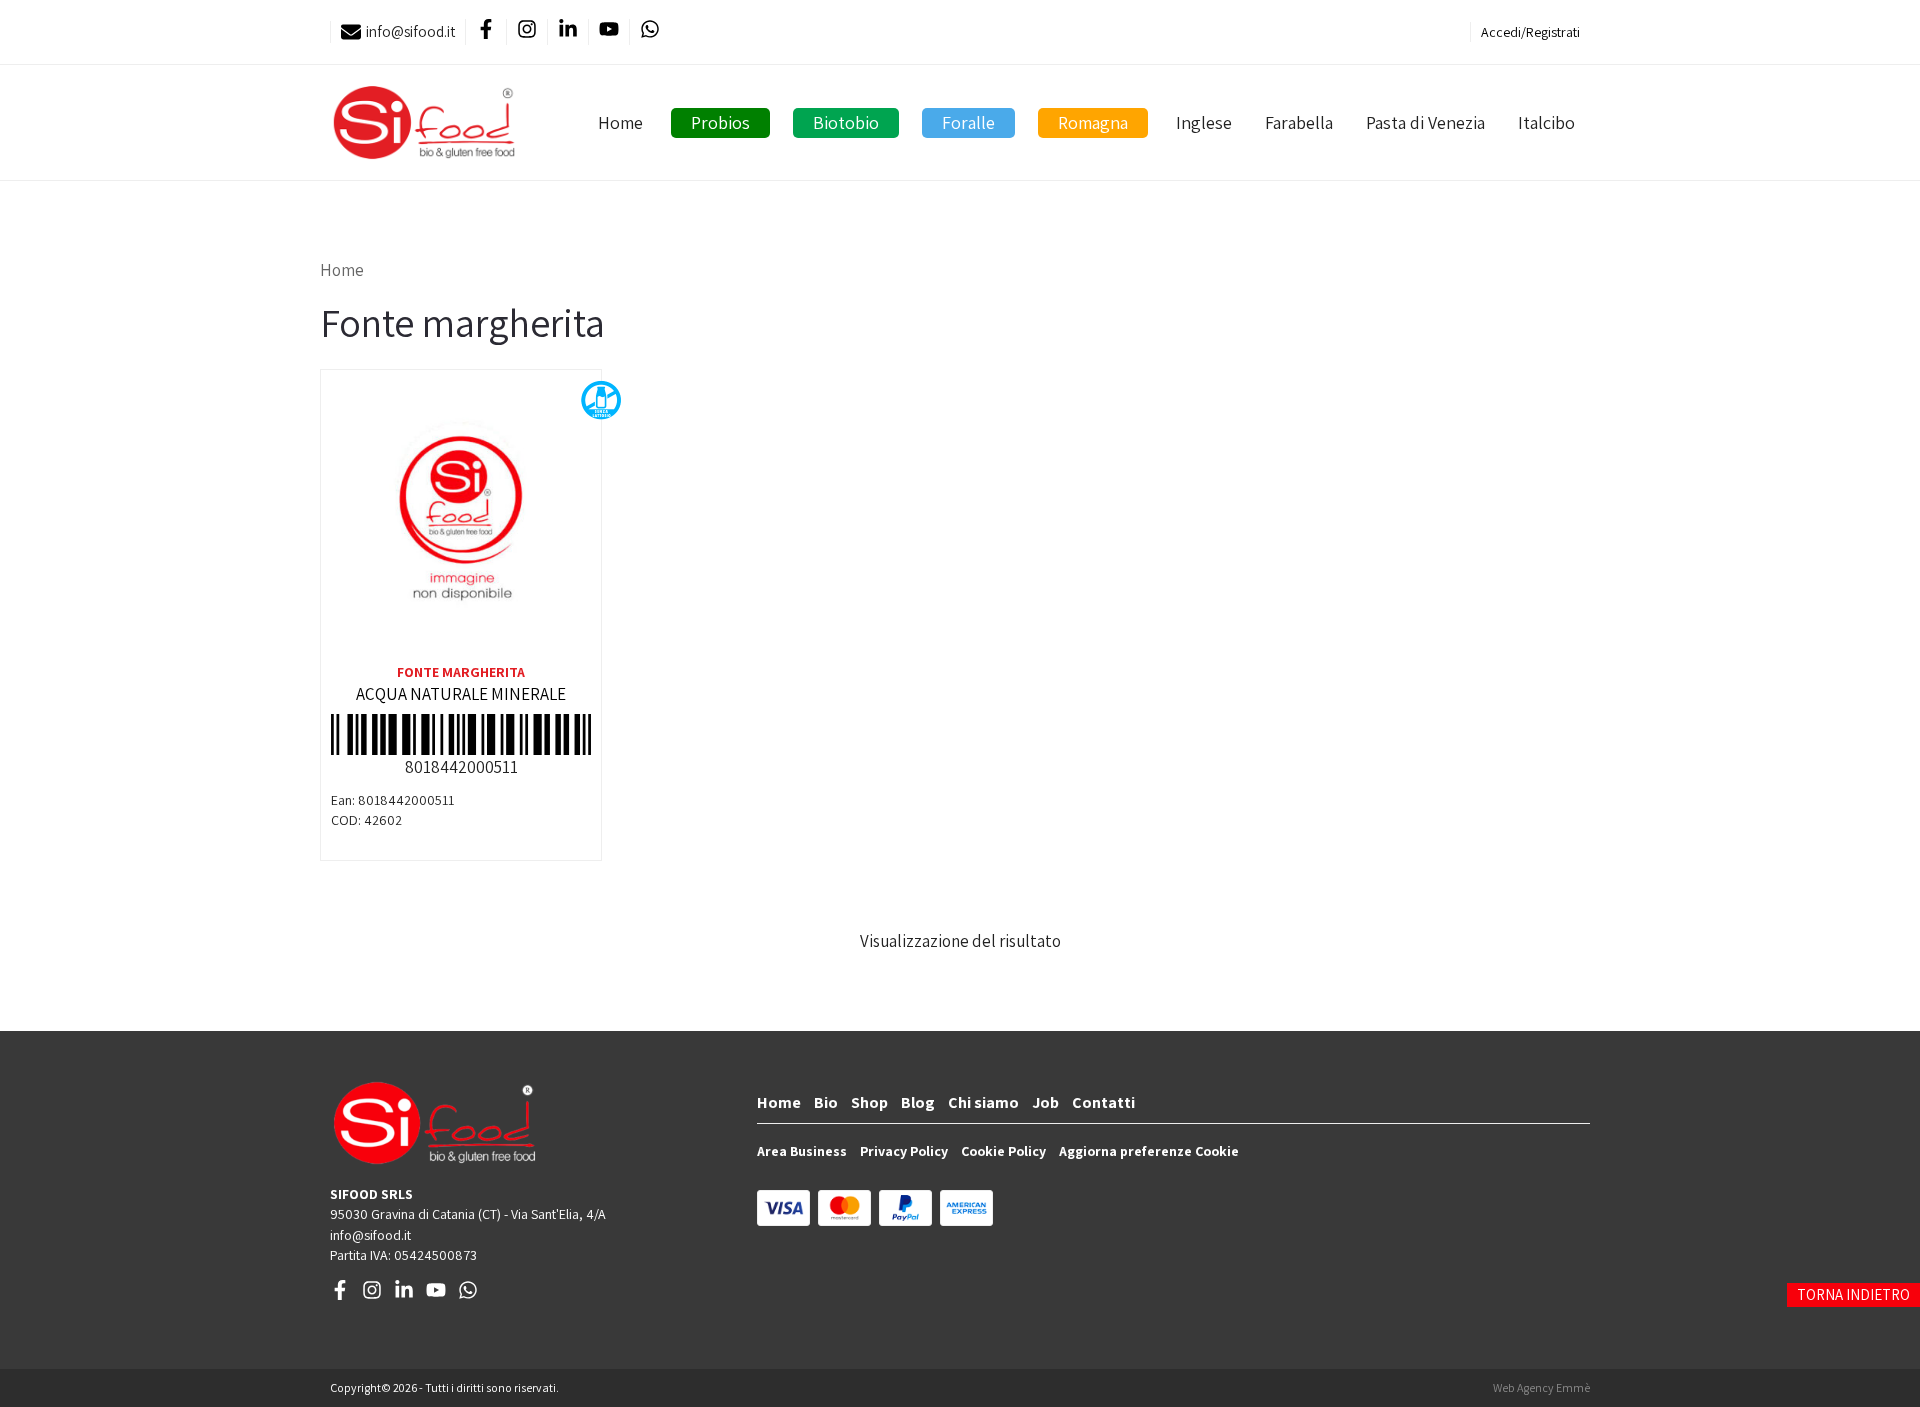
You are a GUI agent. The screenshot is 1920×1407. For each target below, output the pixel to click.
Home (620, 122)
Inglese (1204, 122)
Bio (826, 1102)
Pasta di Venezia (1425, 122)
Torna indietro (1853, 1294)
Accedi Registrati (1530, 32)
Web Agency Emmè (1541, 1387)
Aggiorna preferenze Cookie (1149, 1151)
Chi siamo (983, 1102)
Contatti (1103, 1102)
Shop (869, 1102)
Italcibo (1546, 122)
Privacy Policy (904, 1151)
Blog (918, 1102)
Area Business (802, 1151)
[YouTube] (608, 32)
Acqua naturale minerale (461, 694)
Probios (720, 122)
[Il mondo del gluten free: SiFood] (424, 122)
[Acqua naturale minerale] (461, 520)
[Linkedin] (567, 32)
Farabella (1299, 122)
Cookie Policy (1003, 1151)
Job (1045, 1102)
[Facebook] (485, 32)
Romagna (1093, 122)
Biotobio (846, 122)
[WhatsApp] (649, 32)
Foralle (968, 122)
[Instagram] (526, 32)
